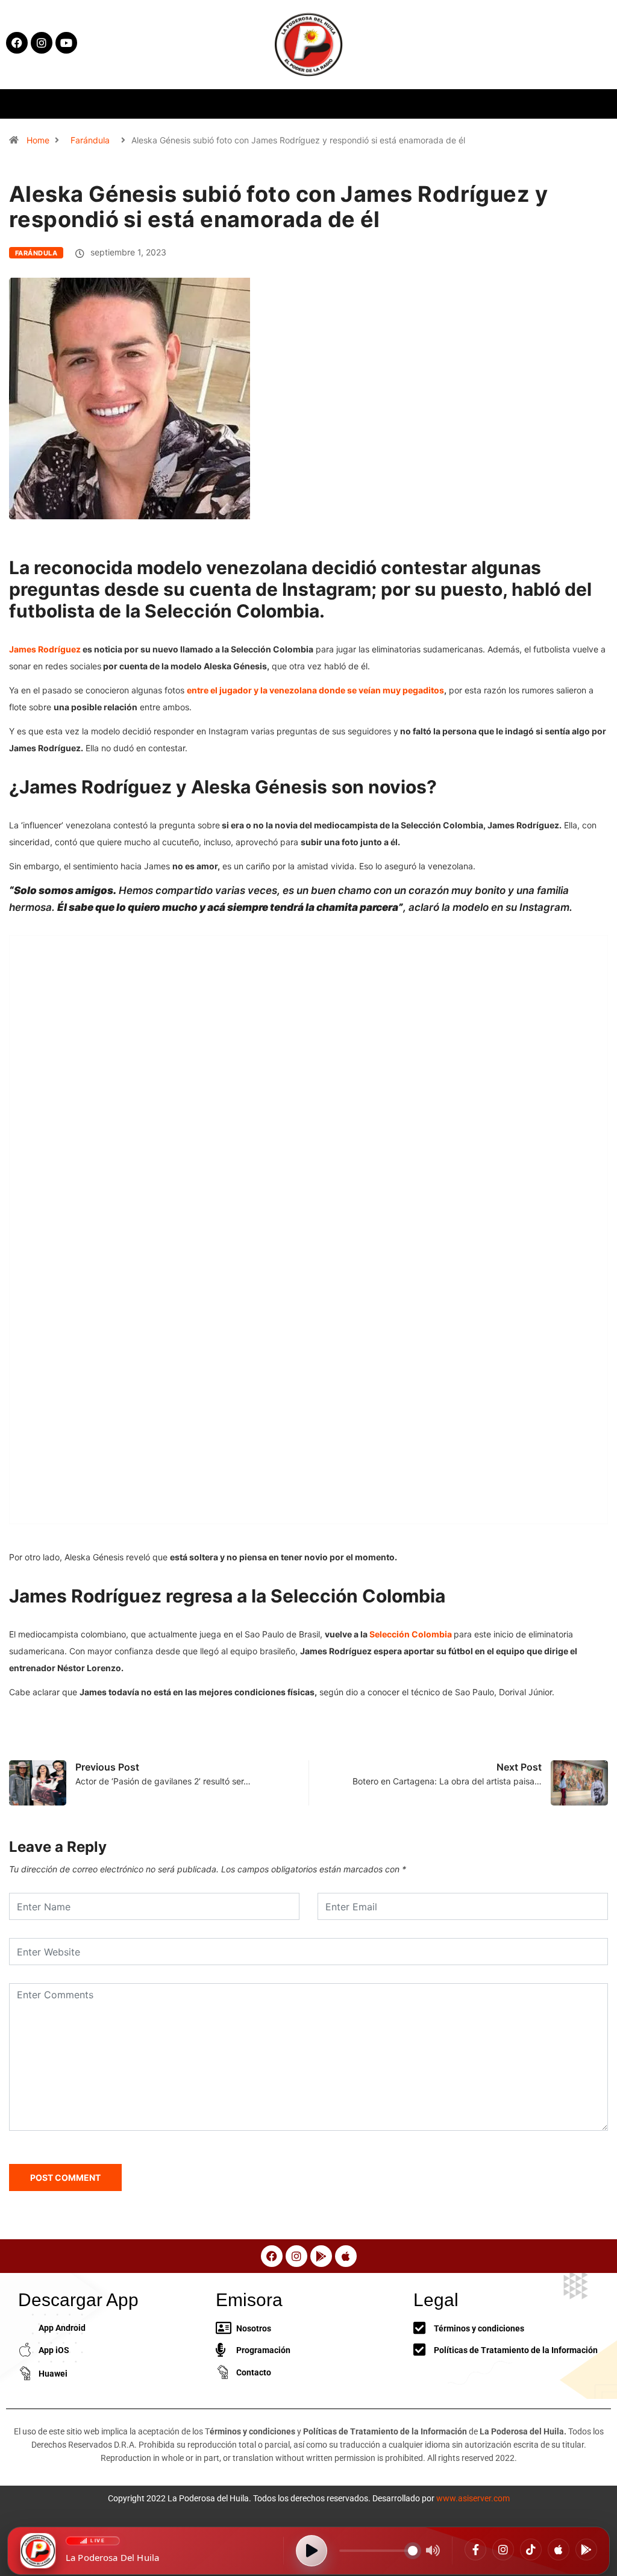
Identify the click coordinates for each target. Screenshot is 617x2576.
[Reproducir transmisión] (312, 2551)
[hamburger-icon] (504, 104)
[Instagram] (503, 2549)
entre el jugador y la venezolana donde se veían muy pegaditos (315, 690)
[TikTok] (531, 2549)
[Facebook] (475, 2549)
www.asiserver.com (473, 2498)
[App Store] (559, 2549)
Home (38, 140)
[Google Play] (586, 2549)
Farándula (90, 140)
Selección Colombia (411, 1634)
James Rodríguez (45, 649)
